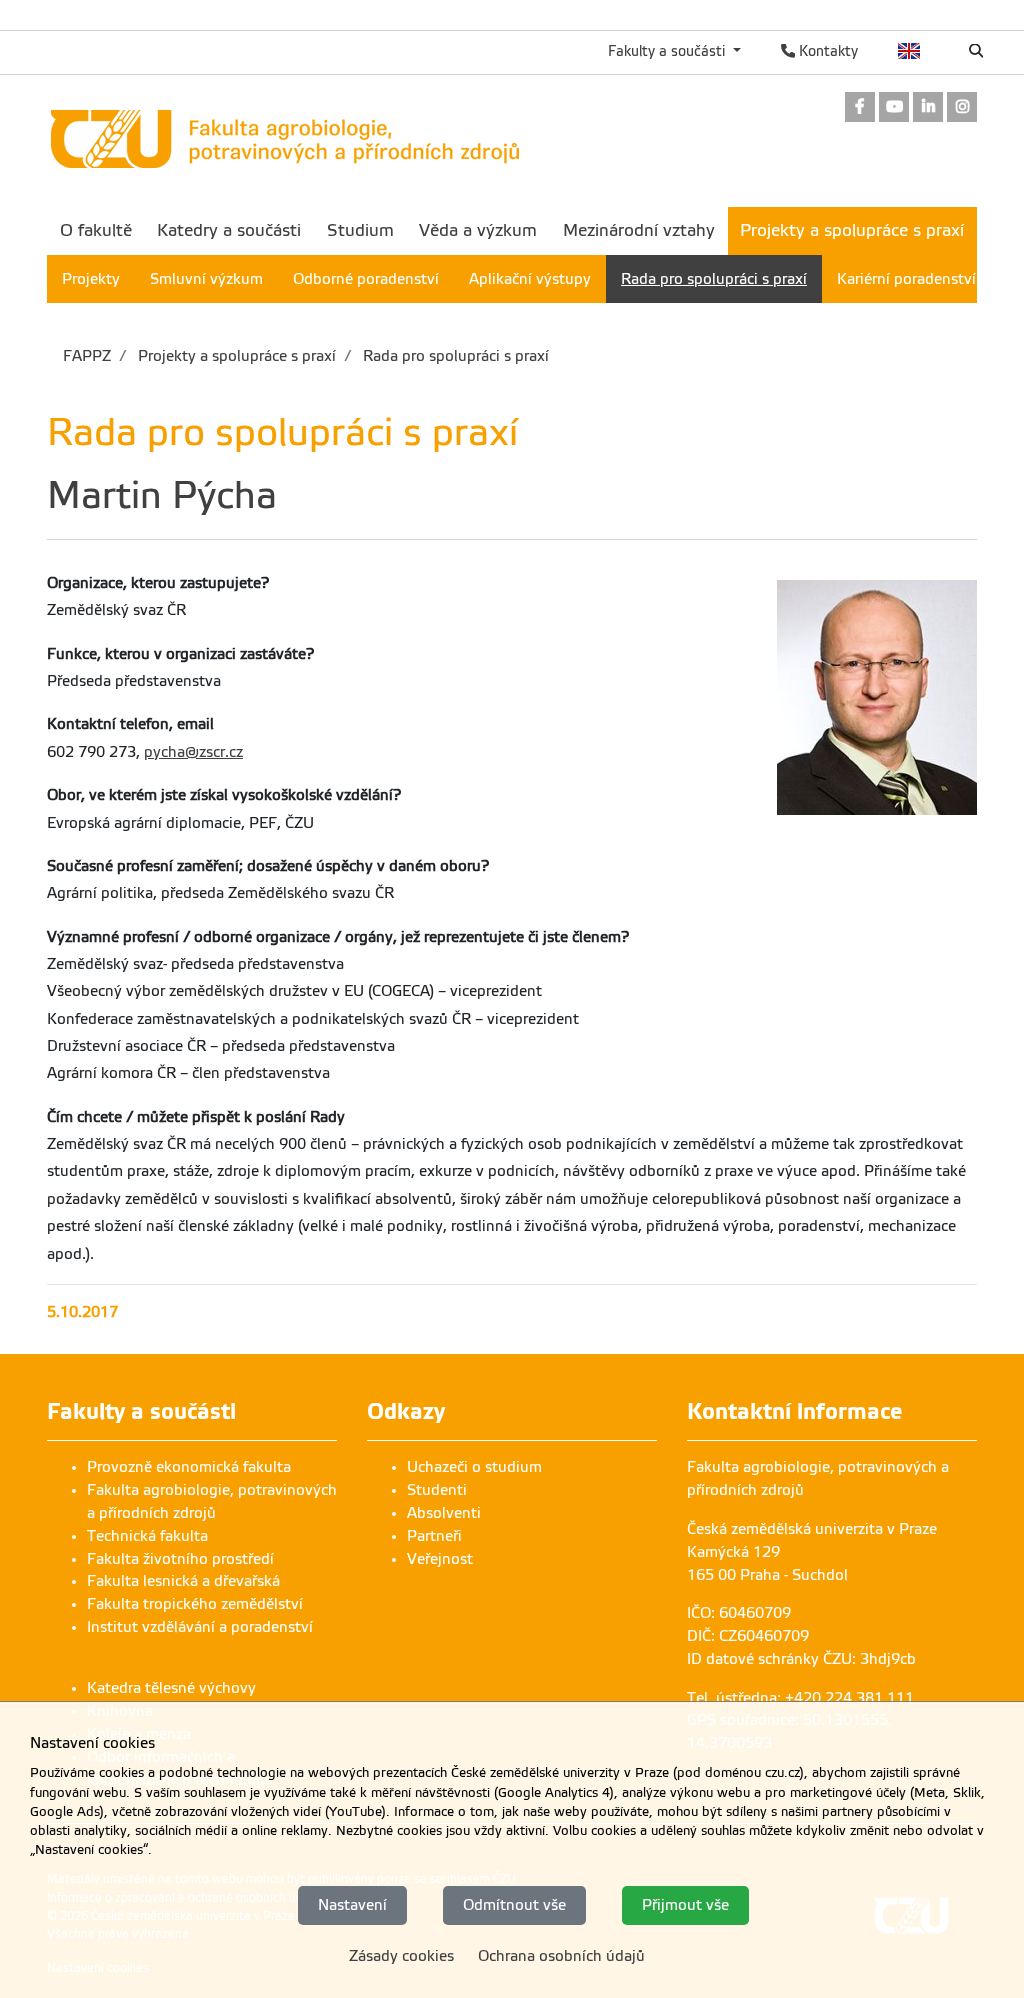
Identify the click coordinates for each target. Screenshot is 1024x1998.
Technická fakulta (147, 1536)
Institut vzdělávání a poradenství (200, 1627)
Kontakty (826, 51)
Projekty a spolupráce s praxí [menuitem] (852, 230)
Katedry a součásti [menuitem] (229, 230)
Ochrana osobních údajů (561, 1956)
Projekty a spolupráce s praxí (235, 356)
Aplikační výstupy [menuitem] (530, 279)
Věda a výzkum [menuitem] (478, 230)
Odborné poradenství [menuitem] (366, 279)
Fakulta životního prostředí (180, 1559)
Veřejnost (440, 1559)
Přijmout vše (685, 1905)
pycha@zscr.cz (193, 752)
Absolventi (444, 1513)
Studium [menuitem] (360, 230)
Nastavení (352, 1905)
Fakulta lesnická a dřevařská (183, 1581)
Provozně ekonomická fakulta (189, 1467)
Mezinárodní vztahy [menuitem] (639, 230)
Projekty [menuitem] (91, 279)
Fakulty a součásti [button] (668, 51)
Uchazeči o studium (474, 1467)
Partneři (434, 1536)
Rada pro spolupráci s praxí (454, 356)
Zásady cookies (401, 1956)
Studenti (437, 1490)
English (909, 51)
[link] (860, 108)
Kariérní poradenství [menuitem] (906, 279)
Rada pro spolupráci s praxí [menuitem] (714, 279)
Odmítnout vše (514, 1905)
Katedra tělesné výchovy (171, 1688)
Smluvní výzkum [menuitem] (206, 279)
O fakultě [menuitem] (96, 230)
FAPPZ (87, 356)
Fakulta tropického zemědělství (195, 1604)
